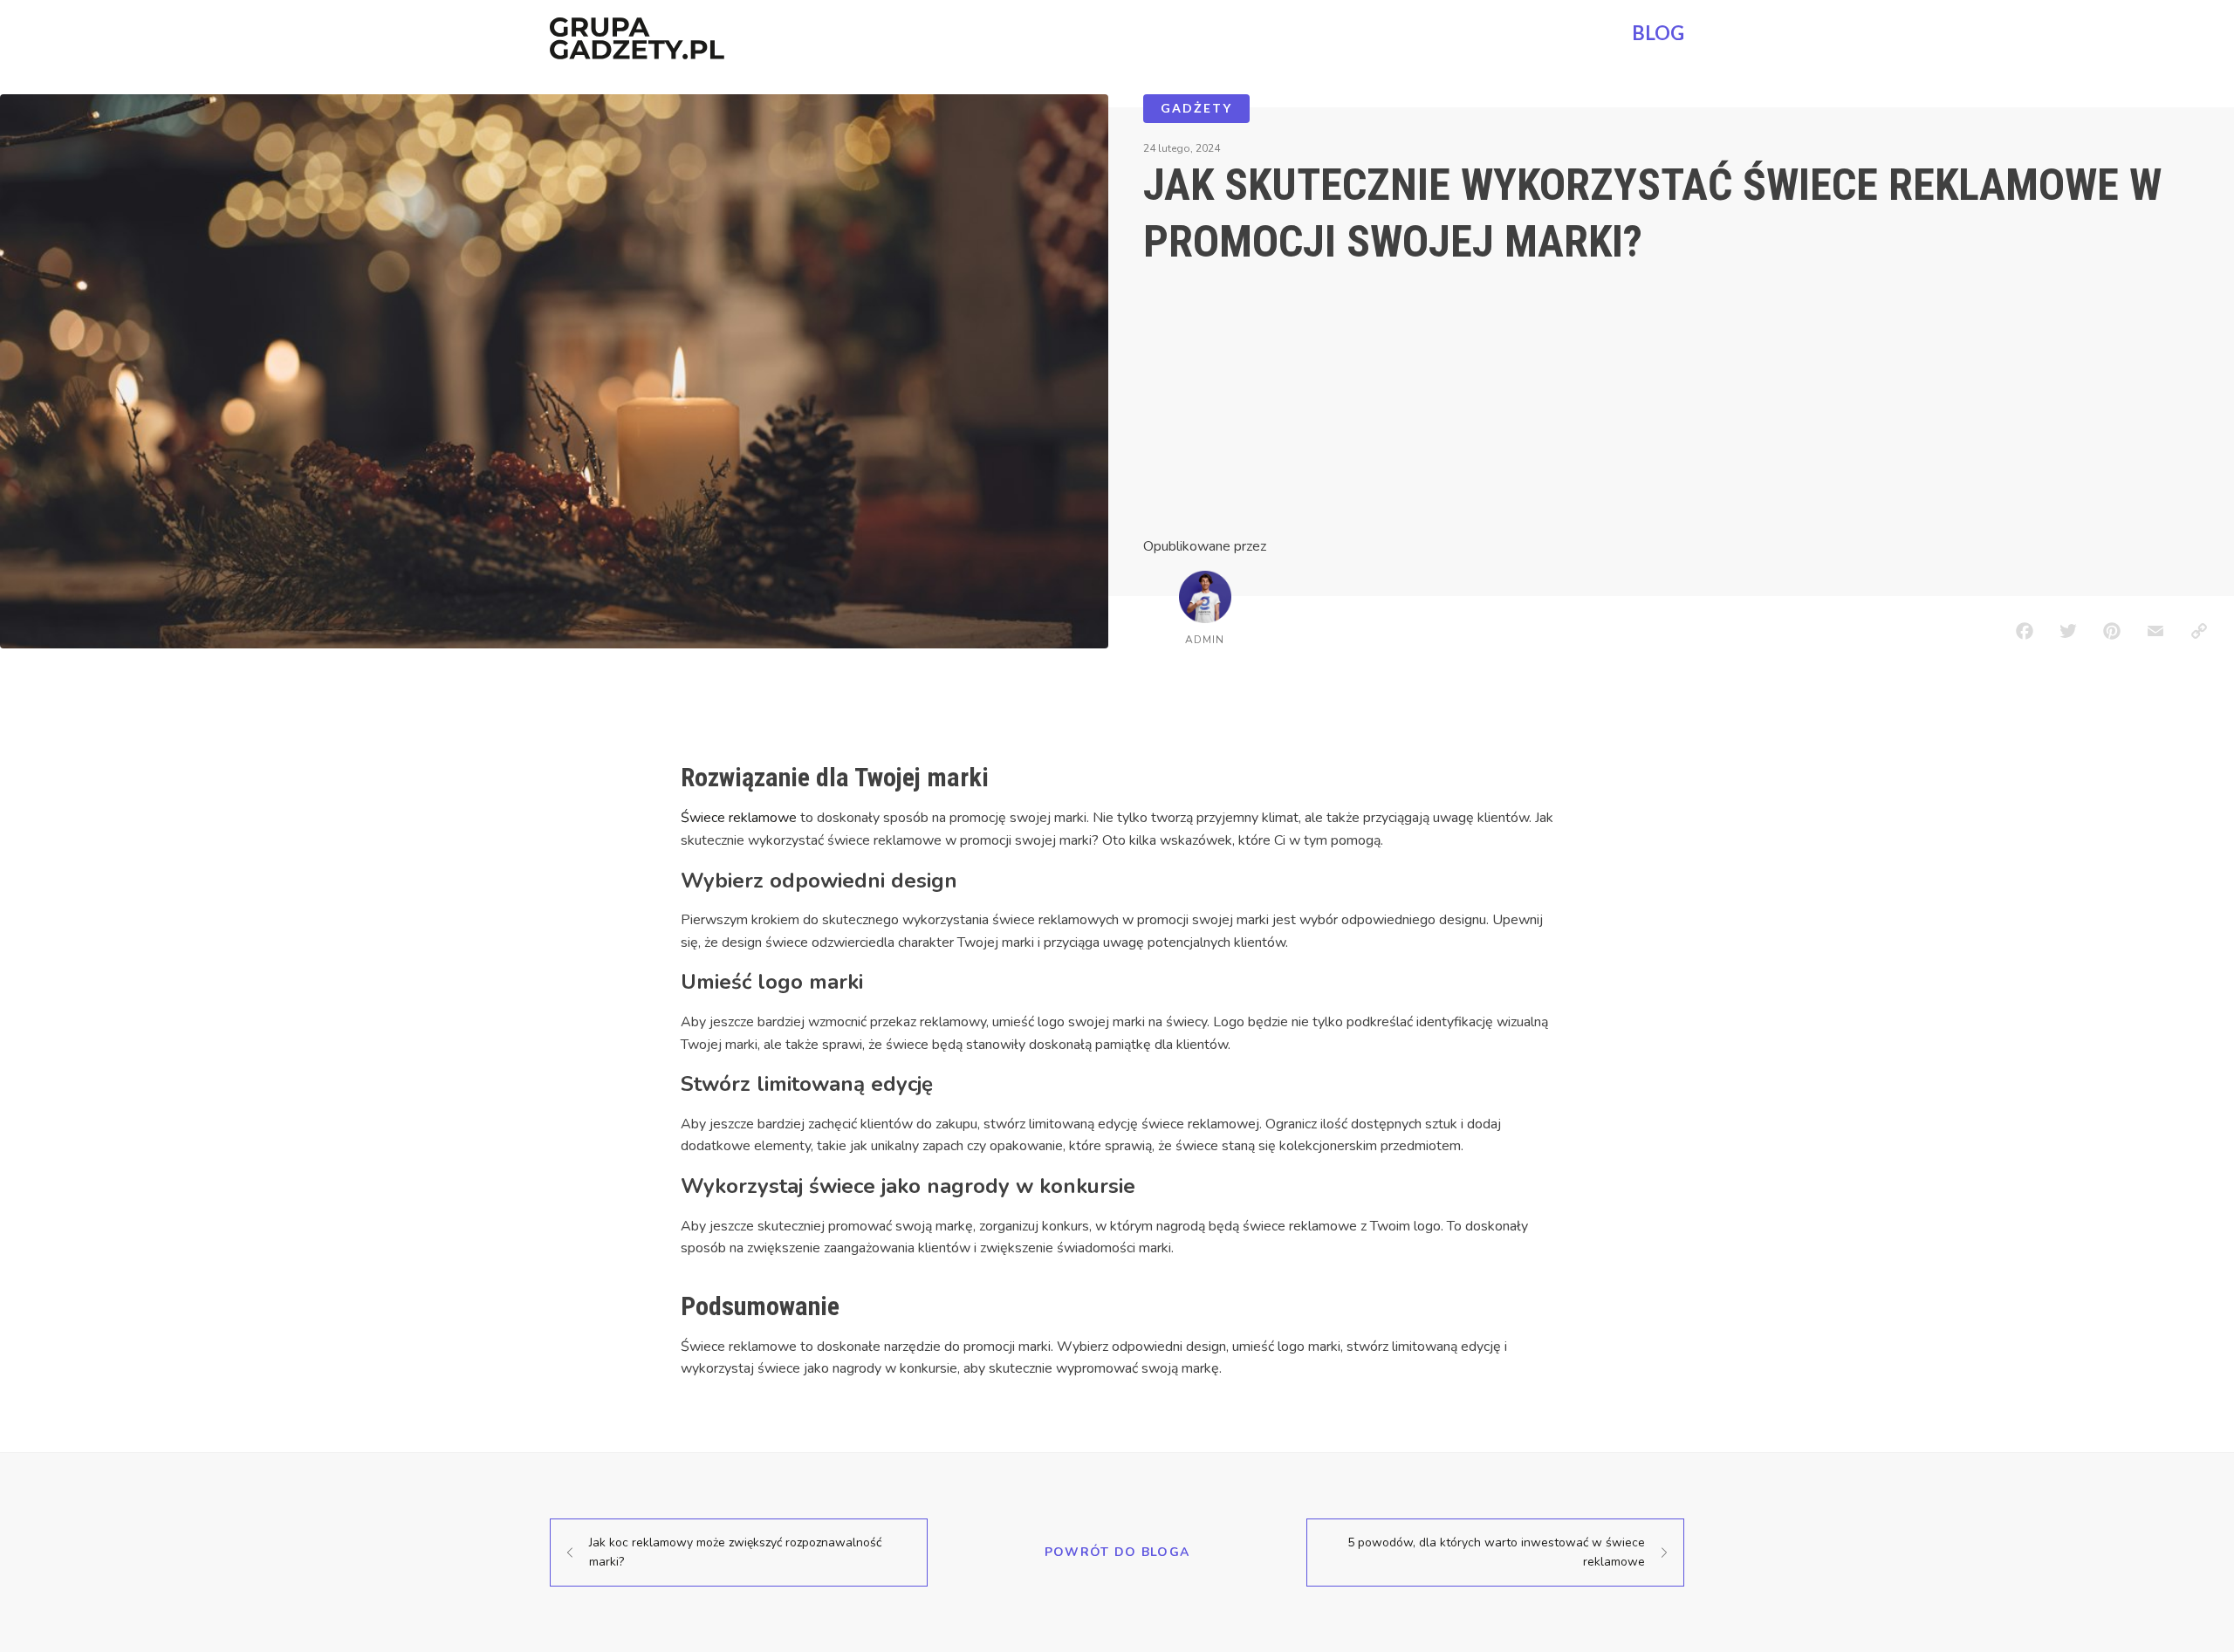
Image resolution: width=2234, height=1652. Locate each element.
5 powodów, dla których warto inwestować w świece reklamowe (1496, 1552)
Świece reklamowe (739, 818)
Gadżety (1196, 108)
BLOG (1658, 33)
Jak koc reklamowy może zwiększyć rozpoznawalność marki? (735, 1552)
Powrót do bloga (1117, 1552)
